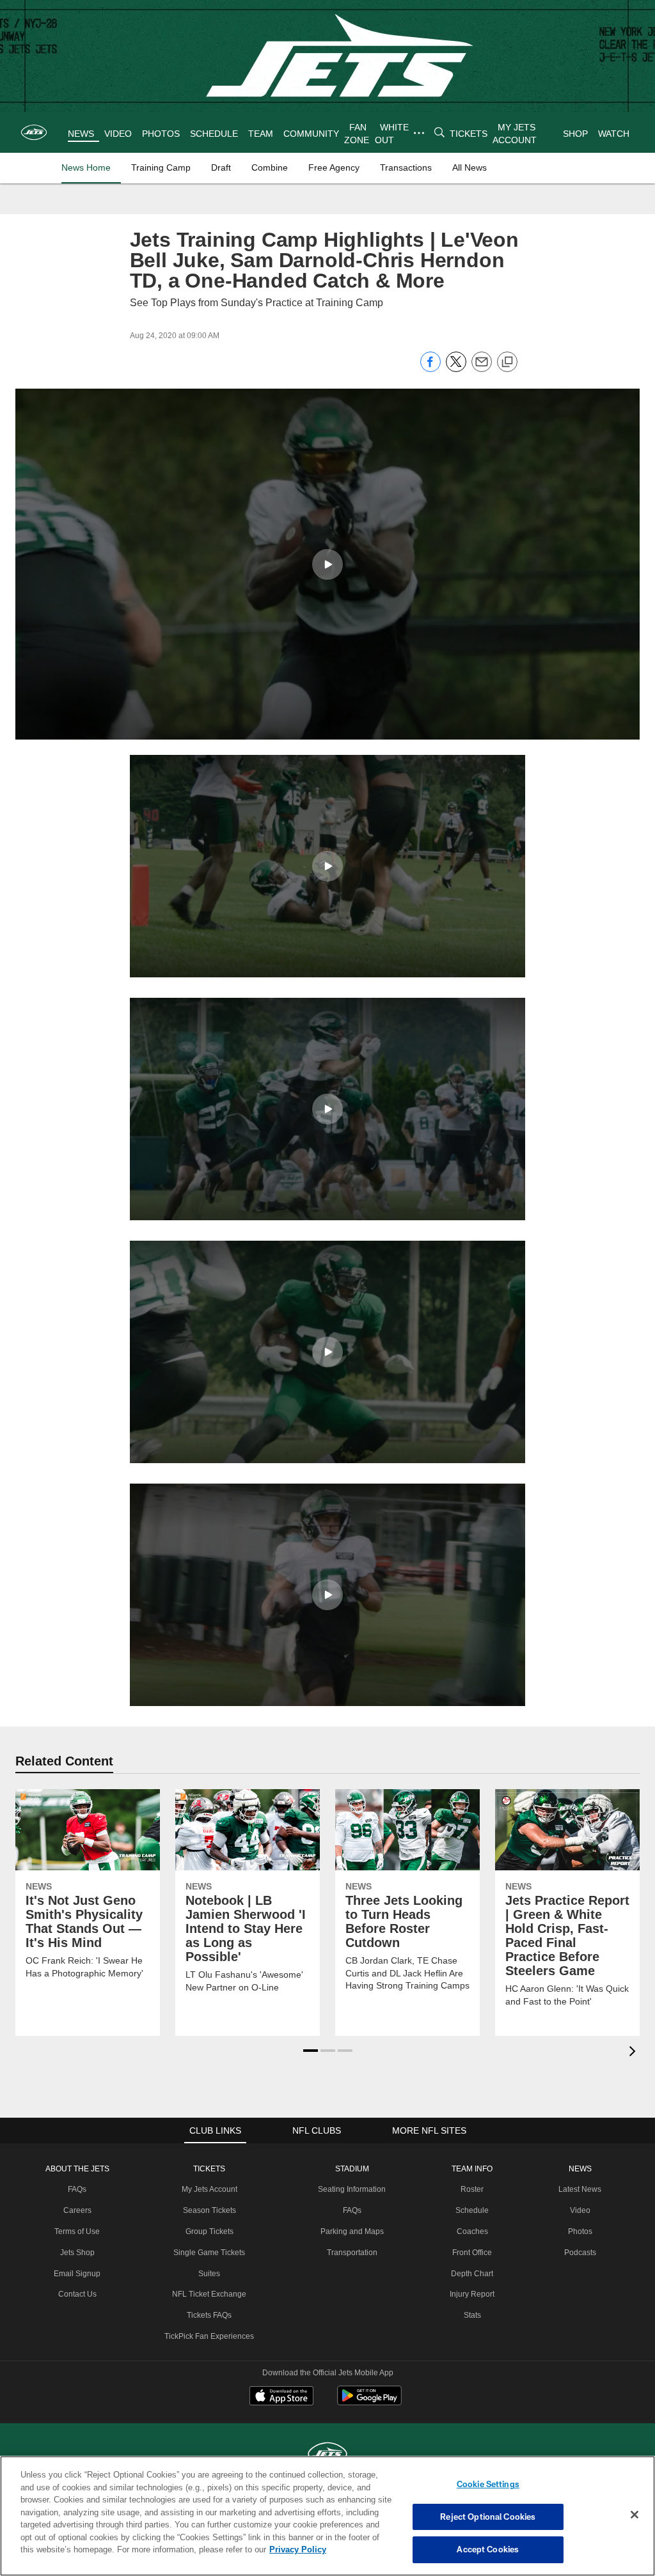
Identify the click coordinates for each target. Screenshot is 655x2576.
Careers (80, 2210)
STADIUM (351, 2169)
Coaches (471, 2231)
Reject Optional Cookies (488, 2517)
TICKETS (210, 2169)
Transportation (351, 2253)
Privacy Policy (239, 2549)
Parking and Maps (351, 2231)
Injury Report (471, 2294)
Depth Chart (471, 2274)
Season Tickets (210, 2210)
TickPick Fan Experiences (210, 2336)
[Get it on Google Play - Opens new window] (369, 2402)
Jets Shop (80, 2253)
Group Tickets (210, 2231)
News (578, 2169)
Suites (210, 2274)
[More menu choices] (418, 133)
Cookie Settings (488, 2484)
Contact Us (80, 2294)
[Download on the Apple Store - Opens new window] (281, 2397)
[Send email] (482, 369)
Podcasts (578, 2253)
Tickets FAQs (210, 2315)
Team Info (471, 2169)
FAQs (80, 2189)
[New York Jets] (327, 2455)
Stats (471, 2315)
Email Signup (80, 2274)
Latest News (578, 2189)
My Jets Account (210, 2189)
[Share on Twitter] (456, 369)
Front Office (471, 2253)
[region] (327, 2516)
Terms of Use (80, 2231)
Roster (471, 2189)
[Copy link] (507, 362)
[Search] (439, 133)
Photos (578, 2231)
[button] (327, 564)
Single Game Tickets (210, 2253)
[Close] (635, 2515)
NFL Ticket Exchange (210, 2294)
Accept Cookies (488, 2549)
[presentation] (635, 2053)
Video (578, 2210)
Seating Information (351, 2189)
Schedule (471, 2210)
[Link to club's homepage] (34, 132)
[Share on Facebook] (430, 369)
